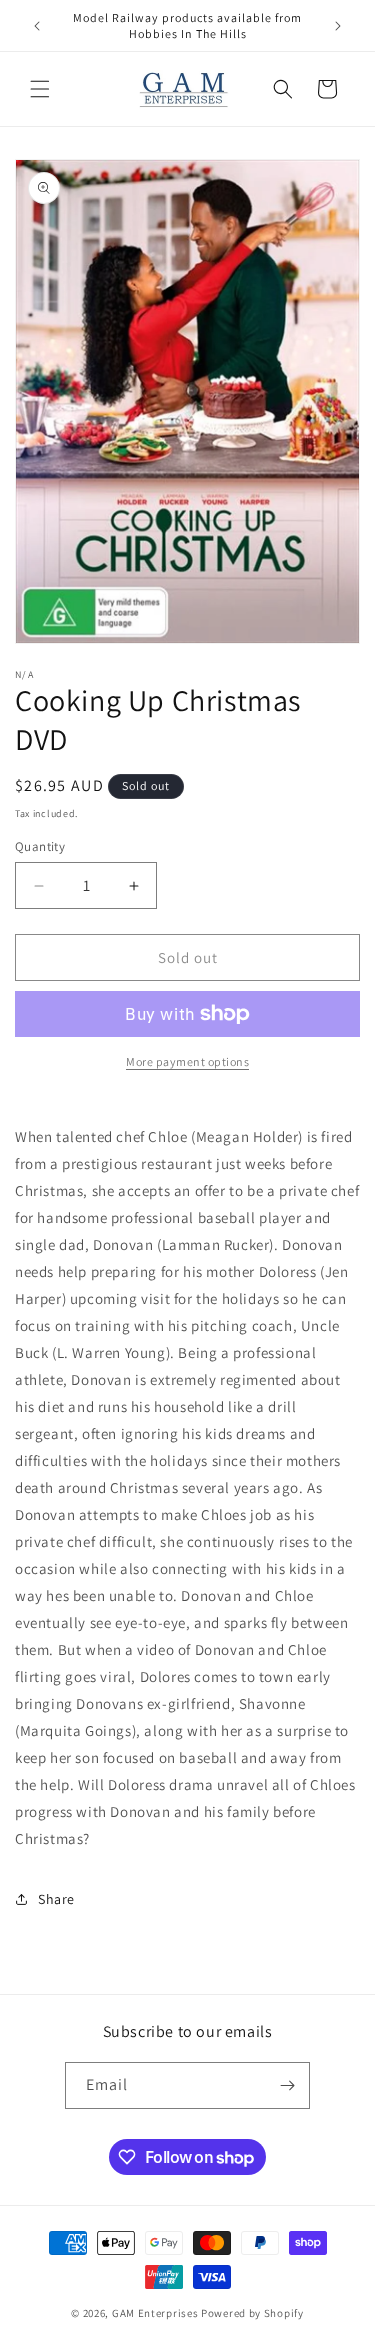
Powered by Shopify (252, 2313)
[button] (40, 89)
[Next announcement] (338, 26)
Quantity (40, 846)
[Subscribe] (287, 2085)
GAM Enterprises (155, 2313)
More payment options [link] (187, 1061)
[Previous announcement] (37, 26)
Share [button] (56, 1899)
